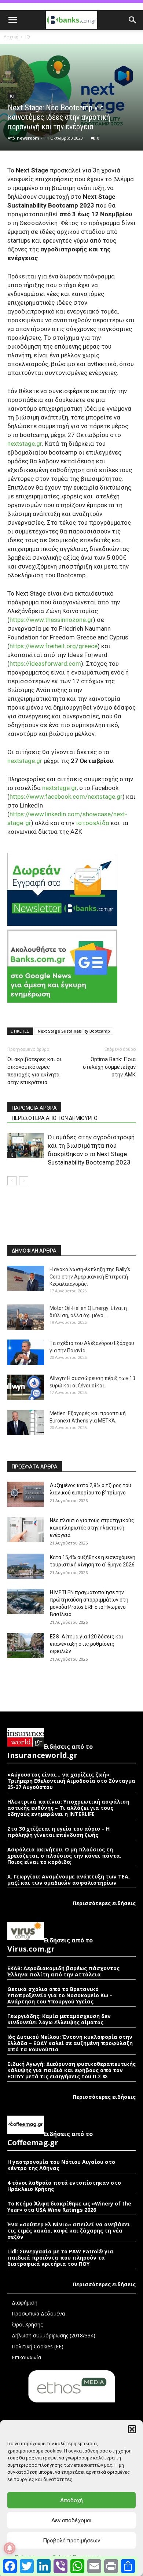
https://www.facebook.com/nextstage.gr (66, 797)
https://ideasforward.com (45, 664)
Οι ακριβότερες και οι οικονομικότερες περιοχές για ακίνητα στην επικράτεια (34, 1071)
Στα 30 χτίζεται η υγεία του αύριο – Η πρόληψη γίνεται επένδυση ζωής (58, 1832)
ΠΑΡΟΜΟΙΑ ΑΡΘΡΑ (34, 1108)
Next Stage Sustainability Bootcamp (74, 1031)
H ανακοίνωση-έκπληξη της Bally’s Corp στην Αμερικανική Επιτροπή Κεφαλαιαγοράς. (90, 1277)
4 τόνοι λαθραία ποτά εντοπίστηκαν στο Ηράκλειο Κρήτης (64, 2186)
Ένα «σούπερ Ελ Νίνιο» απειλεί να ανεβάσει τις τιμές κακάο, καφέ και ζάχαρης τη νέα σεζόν (69, 2231)
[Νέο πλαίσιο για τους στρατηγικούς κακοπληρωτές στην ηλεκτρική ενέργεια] (26, 1529)
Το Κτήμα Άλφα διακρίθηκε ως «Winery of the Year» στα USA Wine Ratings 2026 (69, 2207)
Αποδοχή (71, 2500)
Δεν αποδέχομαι (71, 2520)
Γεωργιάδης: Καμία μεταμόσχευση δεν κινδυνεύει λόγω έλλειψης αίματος (59, 2019)
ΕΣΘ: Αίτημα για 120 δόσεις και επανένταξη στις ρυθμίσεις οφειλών (87, 1644)
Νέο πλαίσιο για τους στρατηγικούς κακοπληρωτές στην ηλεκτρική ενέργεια (92, 1528)
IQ (28, 37)
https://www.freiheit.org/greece (54, 646)
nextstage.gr (25, 444)
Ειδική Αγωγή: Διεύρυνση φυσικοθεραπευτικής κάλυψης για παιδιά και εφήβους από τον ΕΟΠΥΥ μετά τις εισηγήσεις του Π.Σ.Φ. (71, 2070)
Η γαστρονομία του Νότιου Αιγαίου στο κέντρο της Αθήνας (61, 2165)
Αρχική (11, 37)
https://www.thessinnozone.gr (51, 620)
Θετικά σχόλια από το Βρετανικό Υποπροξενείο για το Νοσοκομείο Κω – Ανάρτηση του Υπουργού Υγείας (60, 1995)
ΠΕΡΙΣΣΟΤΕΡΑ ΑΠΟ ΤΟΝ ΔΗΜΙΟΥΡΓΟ (55, 1118)
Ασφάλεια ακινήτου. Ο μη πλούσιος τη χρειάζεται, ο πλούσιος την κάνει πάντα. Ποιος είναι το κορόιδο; (64, 1856)
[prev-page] (12, 1181)
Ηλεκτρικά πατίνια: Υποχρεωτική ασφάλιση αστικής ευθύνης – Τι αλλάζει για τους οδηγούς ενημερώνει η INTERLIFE (68, 1808)
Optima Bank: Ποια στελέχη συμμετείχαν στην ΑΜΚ (109, 1067)
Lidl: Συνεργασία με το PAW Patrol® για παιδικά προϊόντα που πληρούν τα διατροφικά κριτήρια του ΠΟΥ (60, 2258)
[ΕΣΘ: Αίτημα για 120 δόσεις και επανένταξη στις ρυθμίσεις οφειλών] (26, 1646)
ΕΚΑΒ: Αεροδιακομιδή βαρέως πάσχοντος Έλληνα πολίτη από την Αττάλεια (63, 1971)
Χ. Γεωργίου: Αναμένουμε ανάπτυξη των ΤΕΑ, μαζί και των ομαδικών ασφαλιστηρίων (69, 1880)
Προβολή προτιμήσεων (71, 2541)
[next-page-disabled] (24, 1181)
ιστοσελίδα (93, 823)
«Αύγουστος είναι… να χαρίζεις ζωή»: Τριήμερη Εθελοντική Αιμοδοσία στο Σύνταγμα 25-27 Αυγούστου (71, 1781)
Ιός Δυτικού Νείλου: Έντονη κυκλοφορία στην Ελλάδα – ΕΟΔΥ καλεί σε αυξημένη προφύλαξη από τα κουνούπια (70, 2043)
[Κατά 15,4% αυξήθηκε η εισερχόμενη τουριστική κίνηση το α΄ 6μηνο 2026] (26, 1566)
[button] (132, 2429)
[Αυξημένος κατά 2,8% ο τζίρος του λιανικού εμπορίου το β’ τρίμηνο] (26, 1494)
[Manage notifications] (10, 2548)
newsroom (28, 138)
